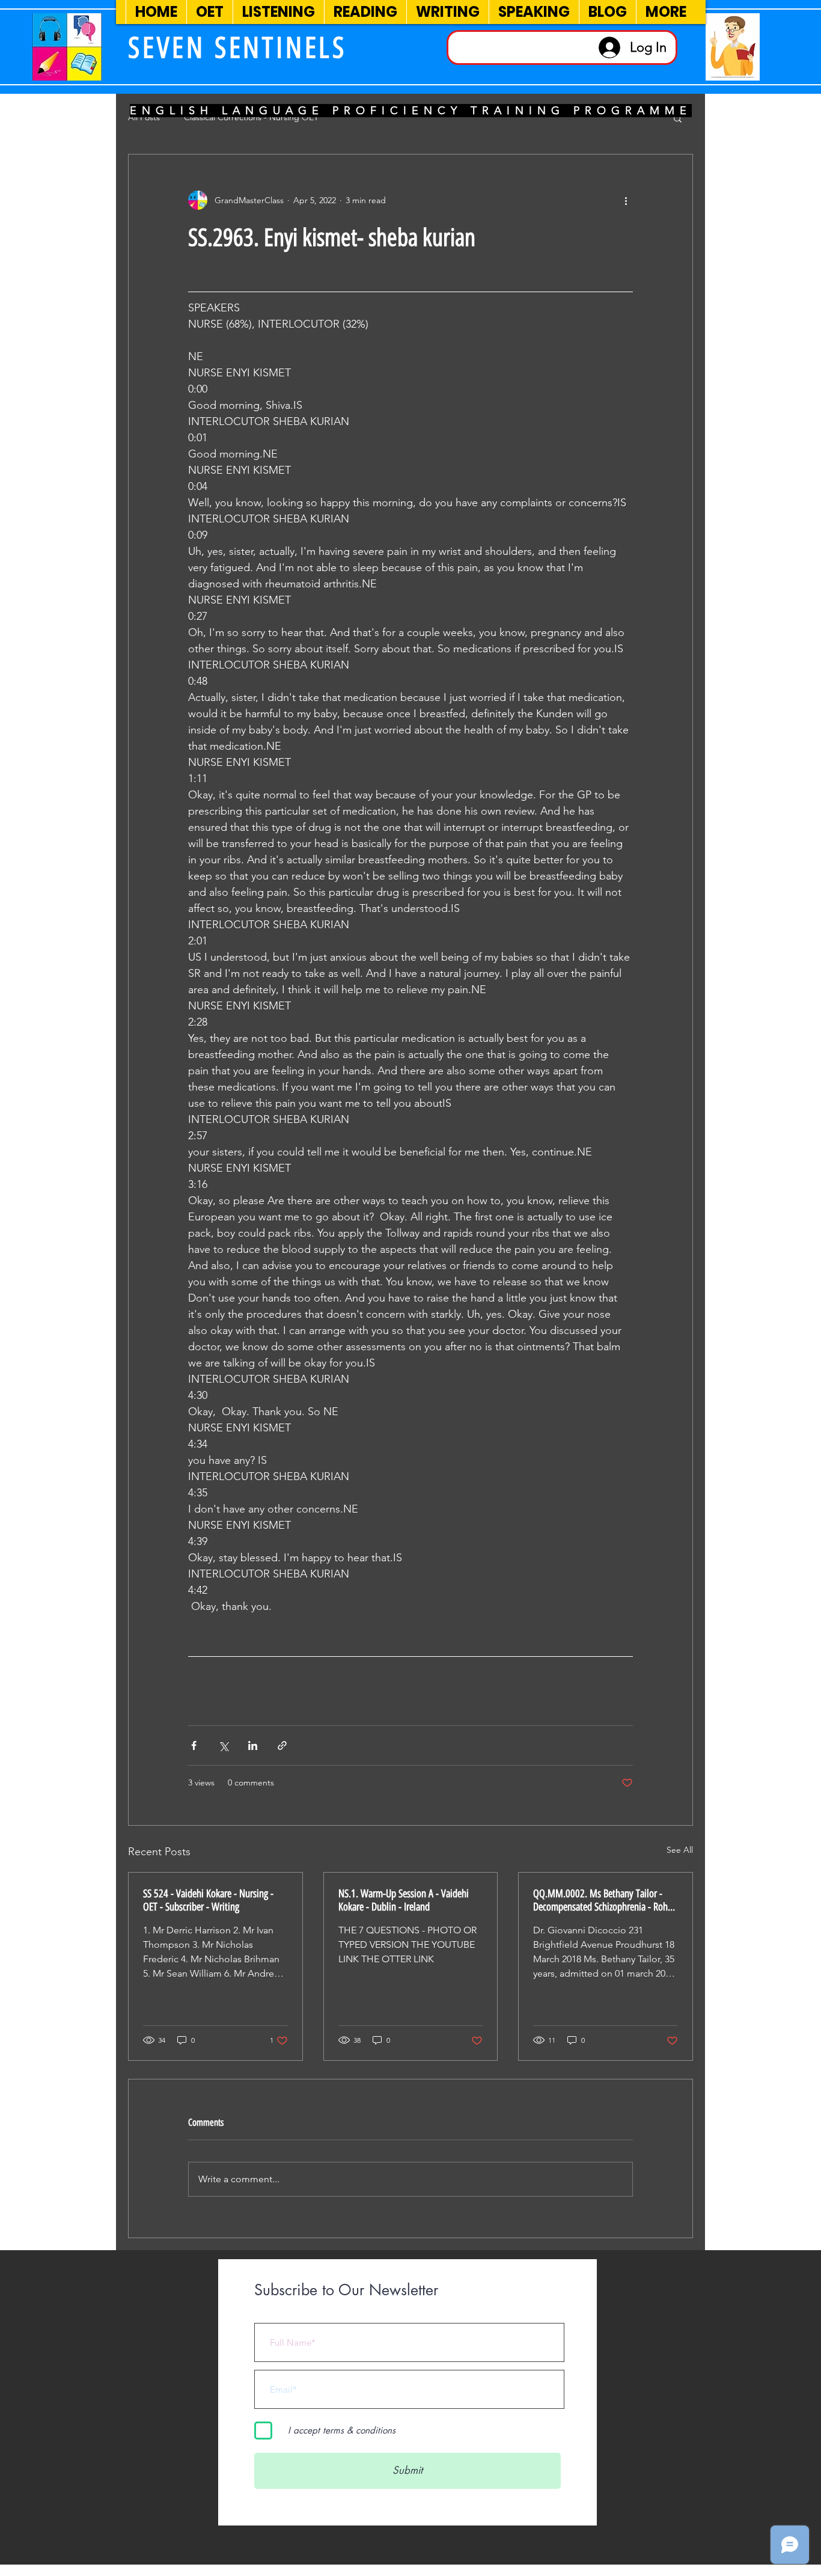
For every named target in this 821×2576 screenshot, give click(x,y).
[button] (678, 118)
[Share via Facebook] (194, 1745)
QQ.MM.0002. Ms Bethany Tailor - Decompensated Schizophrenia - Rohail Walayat (605, 1900)
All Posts (144, 117)
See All (680, 1850)
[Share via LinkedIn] (253, 1745)
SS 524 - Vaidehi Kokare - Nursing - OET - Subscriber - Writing (208, 1900)
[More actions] (626, 200)
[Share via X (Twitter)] (223, 1745)
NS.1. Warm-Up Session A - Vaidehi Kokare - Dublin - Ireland (404, 1900)
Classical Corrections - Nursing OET (251, 117)
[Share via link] (282, 1745)
